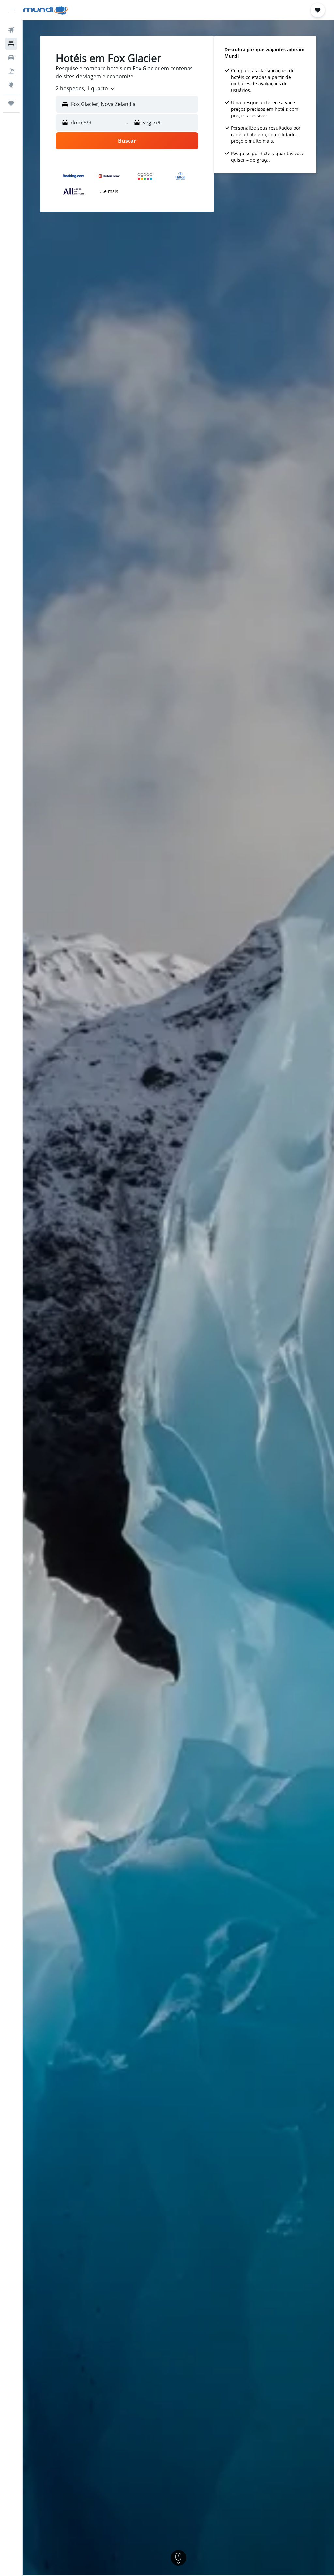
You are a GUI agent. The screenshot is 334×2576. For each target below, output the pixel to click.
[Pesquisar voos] (11, 30)
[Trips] (11, 103)
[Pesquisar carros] (11, 57)
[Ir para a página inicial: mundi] (46, 10)
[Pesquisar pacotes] (11, 71)
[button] (11, 10)
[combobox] (86, 89)
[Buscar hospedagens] (11, 44)
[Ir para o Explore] (11, 85)
